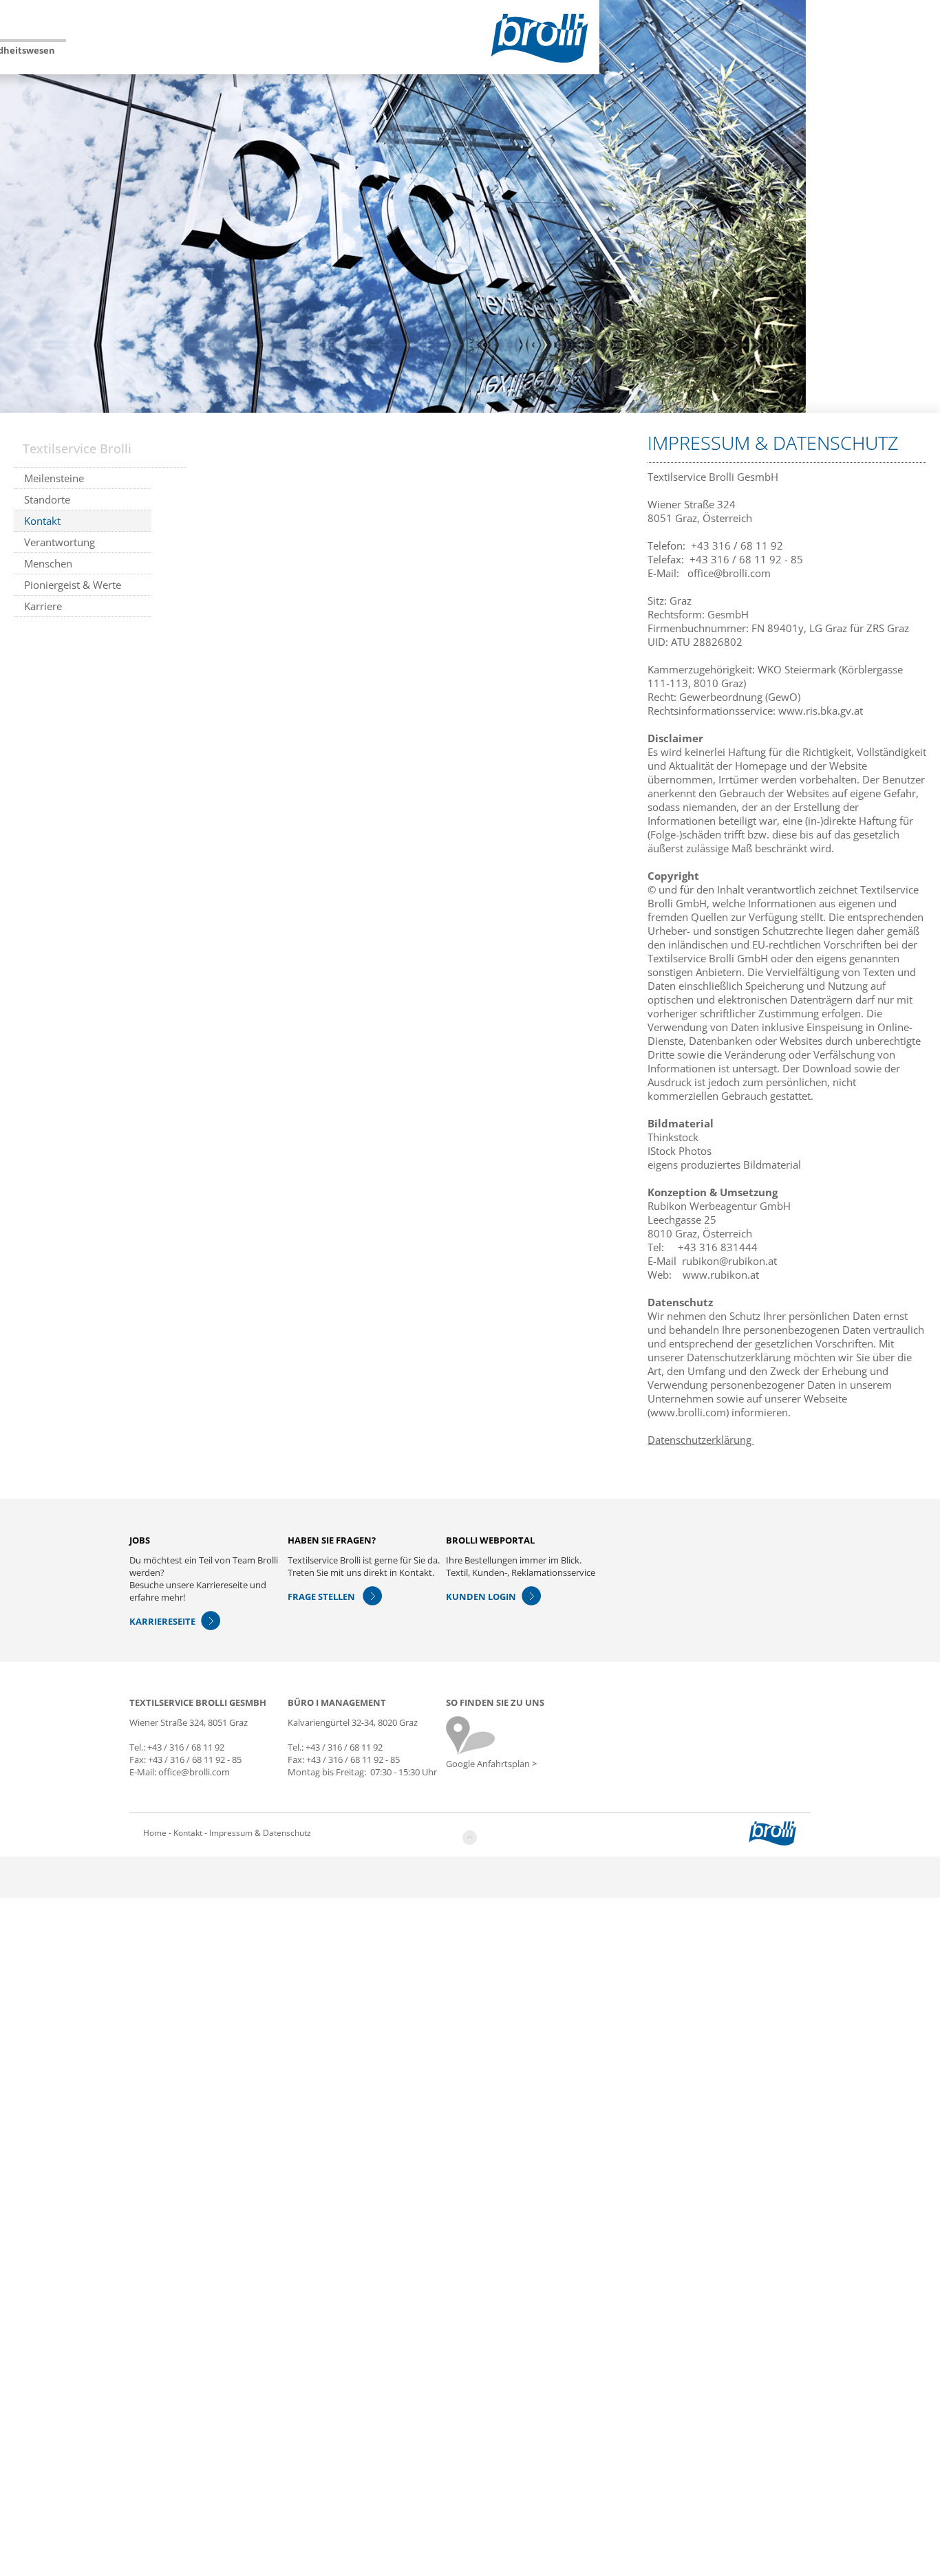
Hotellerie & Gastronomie (135, 55)
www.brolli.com (688, 1412)
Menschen (48, 563)
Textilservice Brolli (45, 50)
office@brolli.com (729, 573)
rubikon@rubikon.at (729, 1261)
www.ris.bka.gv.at (821, 711)
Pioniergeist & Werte (73, 585)
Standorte (47, 499)
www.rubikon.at (721, 1275)
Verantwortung (60, 542)
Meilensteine (54, 478)
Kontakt (42, 521)
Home (155, 1833)
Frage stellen (322, 1597)
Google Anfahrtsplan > (491, 1764)
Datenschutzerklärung (701, 1440)
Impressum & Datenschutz (260, 1833)
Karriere (43, 606)
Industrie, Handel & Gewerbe (252, 55)
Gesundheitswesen (353, 50)
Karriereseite (162, 1621)
